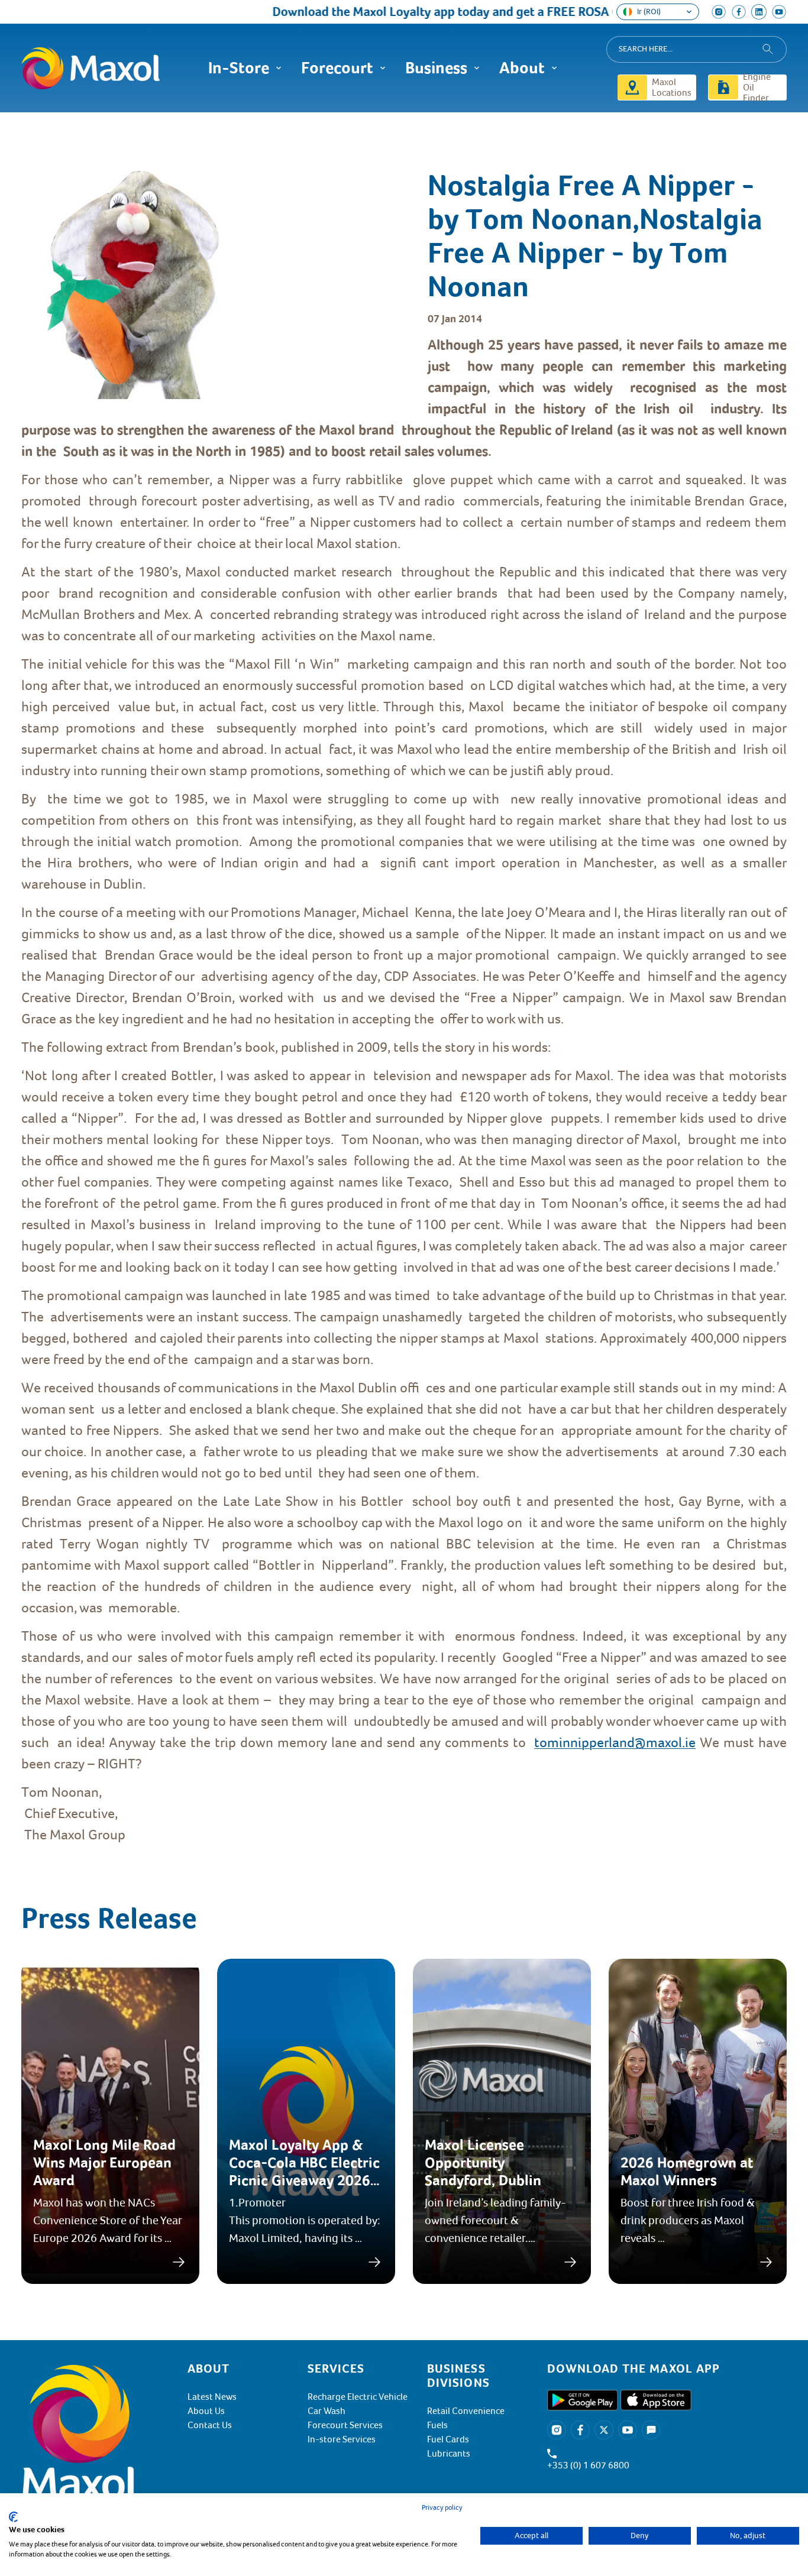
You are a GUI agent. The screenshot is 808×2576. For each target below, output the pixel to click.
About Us (206, 2411)
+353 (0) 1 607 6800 (588, 2465)
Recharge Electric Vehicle (358, 2397)
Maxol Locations (672, 88)
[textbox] (404, 1090)
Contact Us (210, 2425)
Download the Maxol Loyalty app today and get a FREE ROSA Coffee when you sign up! (467, 12)
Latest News (212, 2397)
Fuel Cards (448, 2439)
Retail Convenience (466, 2411)
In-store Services (342, 2439)
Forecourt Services (345, 2425)
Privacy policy (442, 2508)
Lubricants (449, 2454)
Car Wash (327, 2411)
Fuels (437, 2425)
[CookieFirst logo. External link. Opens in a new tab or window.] (13, 2517)
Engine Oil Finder (757, 88)
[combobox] (697, 49)
